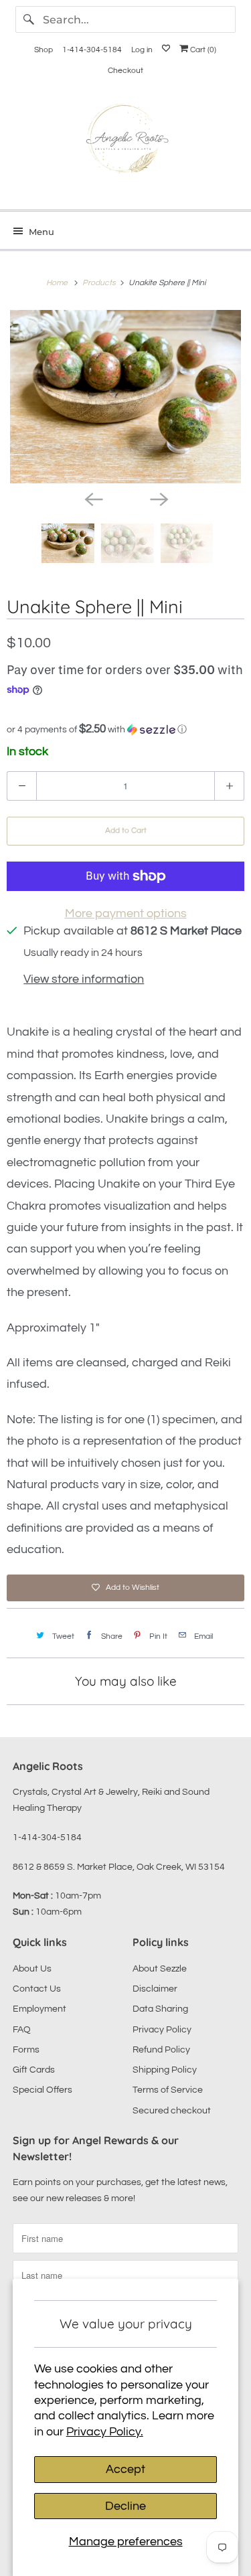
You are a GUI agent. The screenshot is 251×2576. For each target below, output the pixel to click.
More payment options (126, 913)
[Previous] (93, 498)
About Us (32, 1969)
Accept (125, 2469)
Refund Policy (161, 2050)
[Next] (159, 498)
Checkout (125, 71)
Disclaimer (155, 1989)
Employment (39, 2009)
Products (100, 283)
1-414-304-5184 (92, 50)
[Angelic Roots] (125, 142)
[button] (125, 729)
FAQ (22, 2030)
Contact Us (37, 1989)
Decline (125, 2506)
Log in (142, 50)
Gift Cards (34, 2070)
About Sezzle (160, 1969)
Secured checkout (172, 2111)
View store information (84, 979)
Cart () (202, 50)
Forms (26, 2050)
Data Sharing (160, 2009)
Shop (44, 50)
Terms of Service (168, 2090)
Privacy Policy (162, 2030)
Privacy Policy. (105, 2432)
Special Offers (43, 2090)
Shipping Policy (165, 2070)
